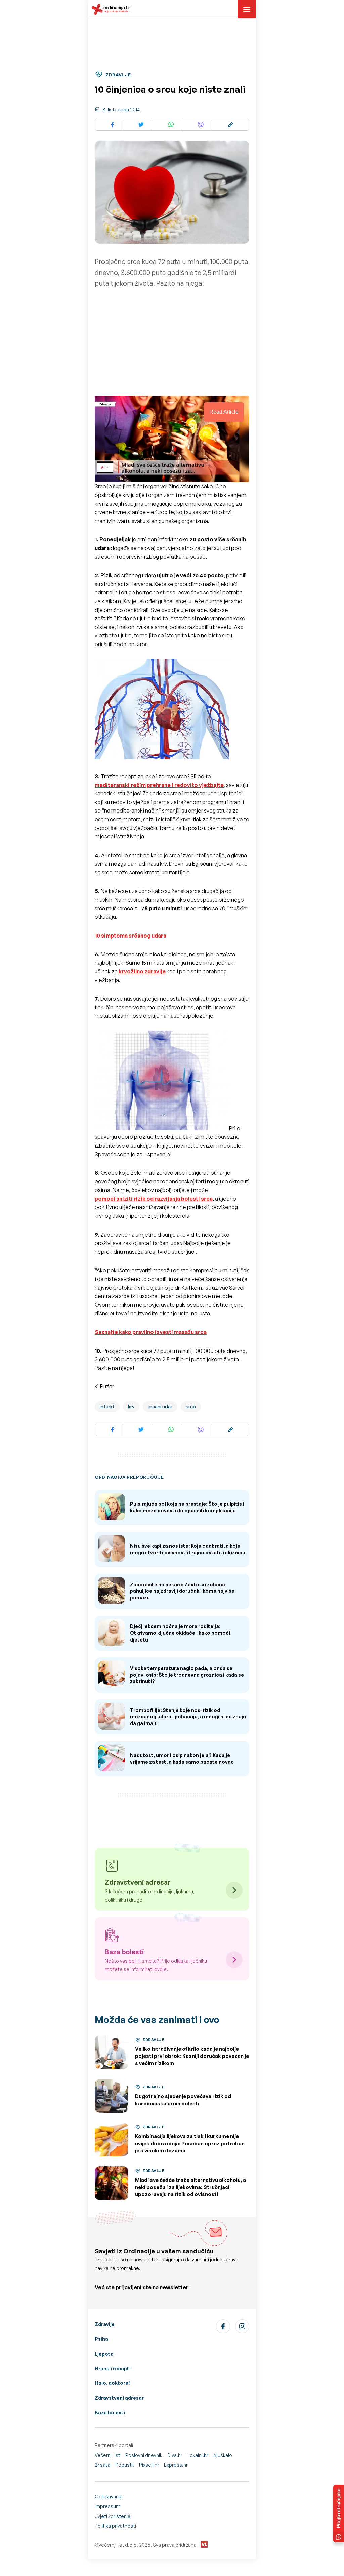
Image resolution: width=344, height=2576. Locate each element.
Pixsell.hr (149, 2465)
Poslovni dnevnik (144, 2455)
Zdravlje (105, 2324)
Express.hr (176, 2465)
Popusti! (125, 2465)
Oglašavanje (109, 2497)
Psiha (101, 2339)
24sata (102, 2465)
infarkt (107, 1406)
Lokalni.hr (198, 2455)
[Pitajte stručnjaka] (339, 2513)
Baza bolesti (110, 2413)
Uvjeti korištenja (113, 2516)
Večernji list (107, 2455)
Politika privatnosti (115, 2526)
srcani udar (160, 1406)
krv (131, 1406)
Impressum (107, 2506)
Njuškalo (223, 2455)
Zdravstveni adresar (119, 2398)
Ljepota (104, 2354)
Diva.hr (175, 2455)
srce (191, 1406)
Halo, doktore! (112, 2383)
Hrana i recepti (113, 2369)
